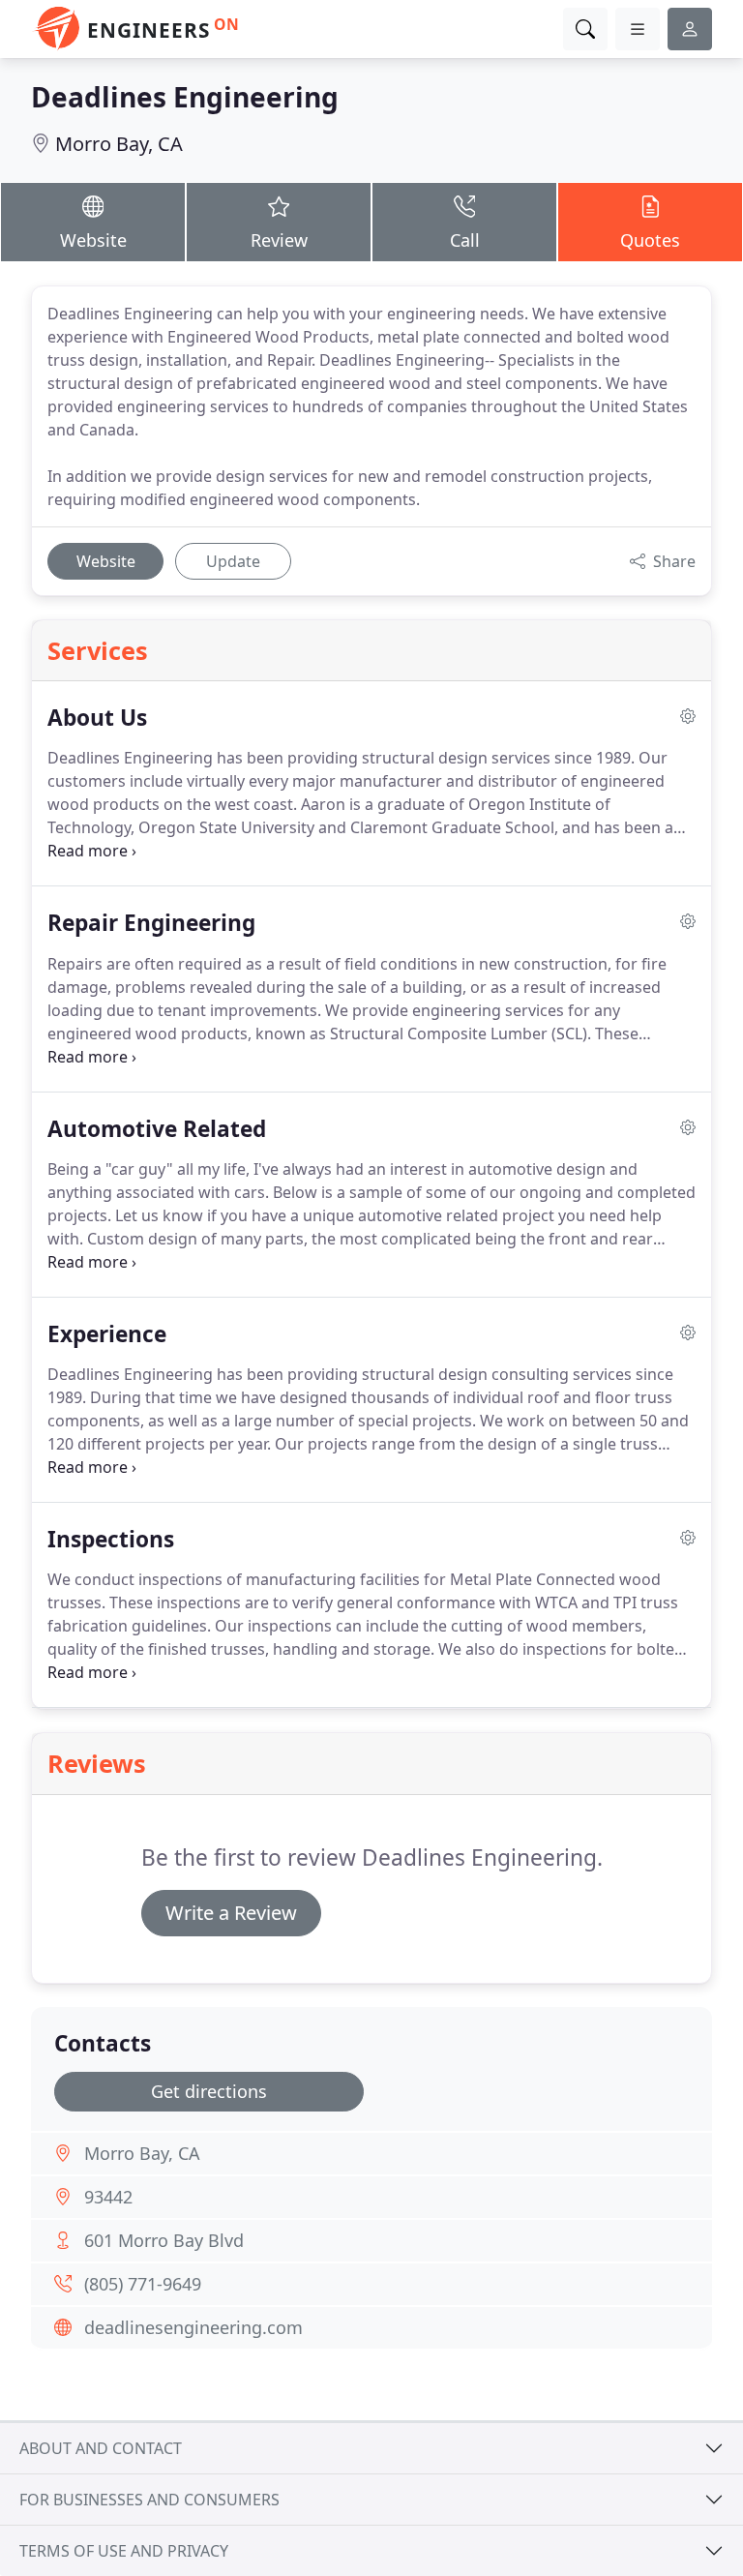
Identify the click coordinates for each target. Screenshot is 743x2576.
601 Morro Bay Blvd (164, 2240)
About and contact (101, 2448)
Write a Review (231, 1913)
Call (465, 240)
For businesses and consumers (149, 2500)
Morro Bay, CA (119, 144)
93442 (108, 2197)
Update (233, 561)
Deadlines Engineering (185, 97)
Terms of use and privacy (124, 2551)
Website (93, 240)
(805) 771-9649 (143, 2284)
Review (279, 240)
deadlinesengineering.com (193, 2327)
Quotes (650, 240)
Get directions (209, 2091)
